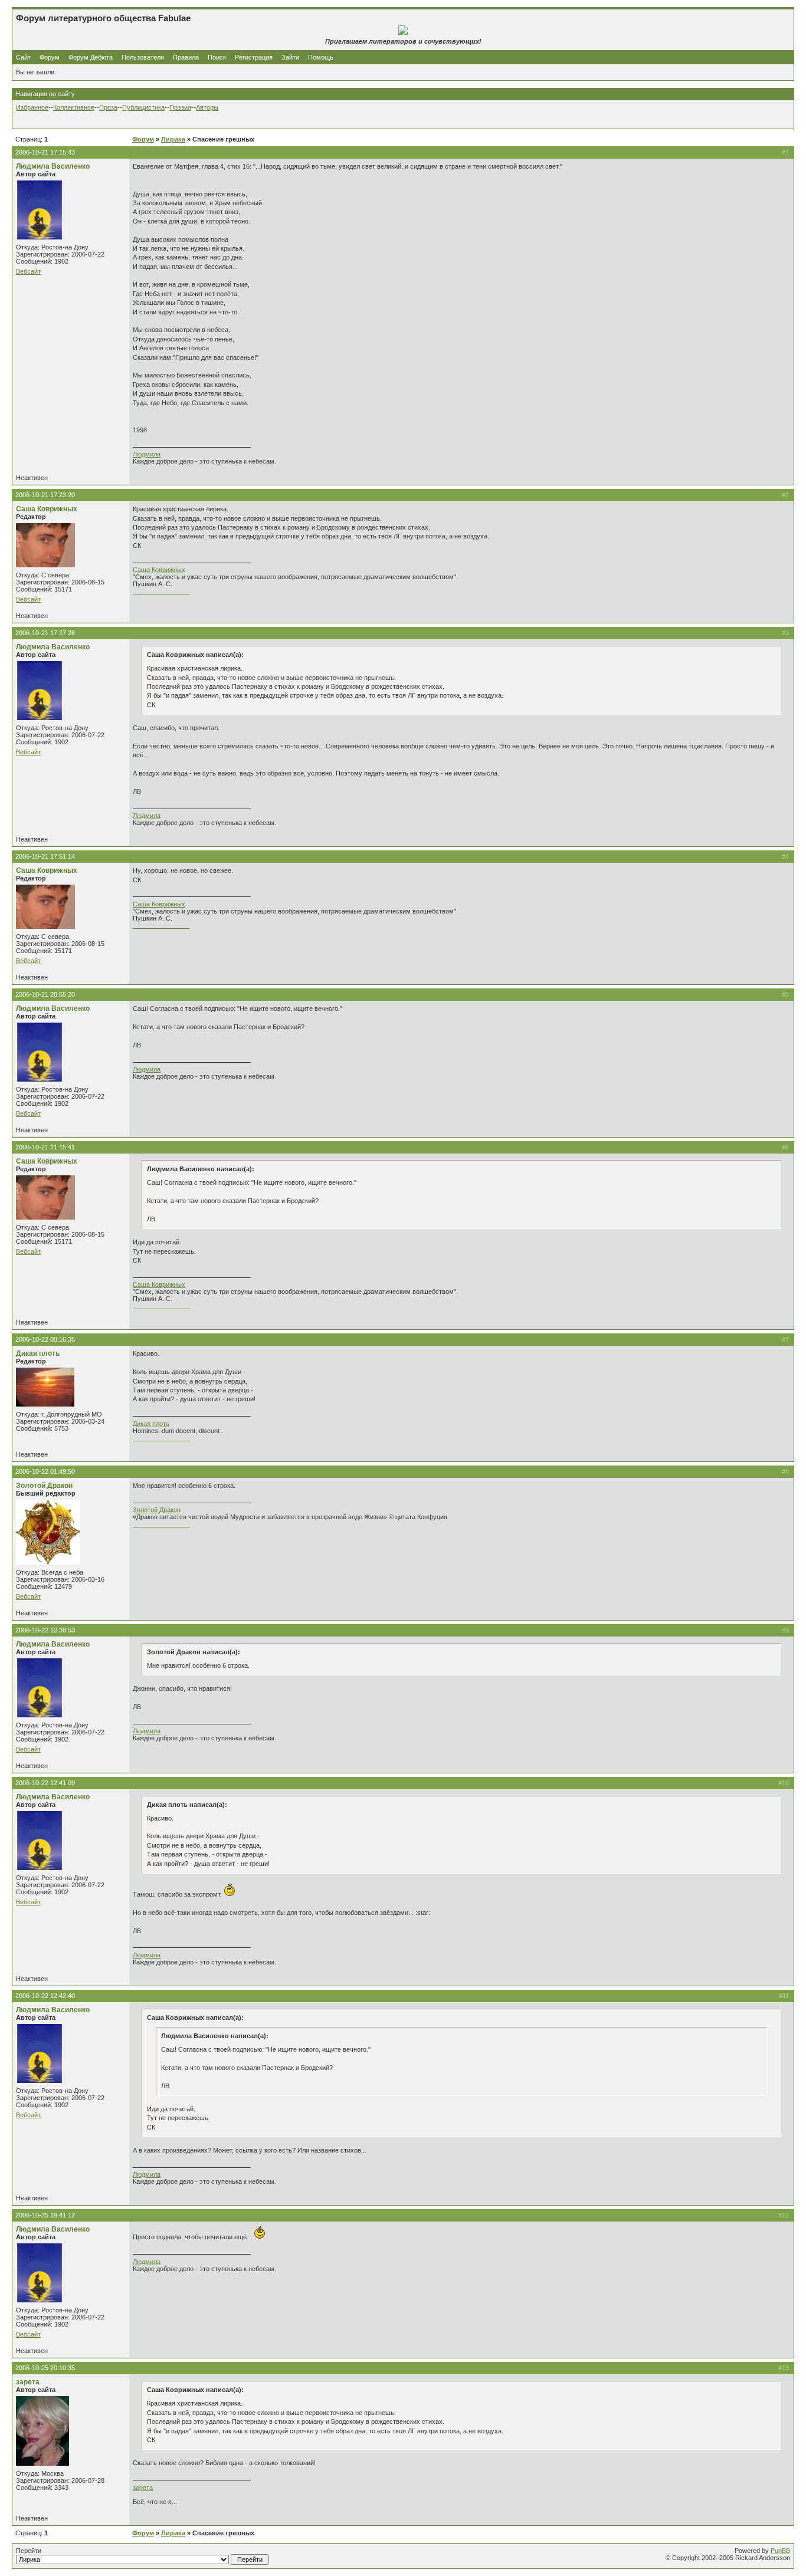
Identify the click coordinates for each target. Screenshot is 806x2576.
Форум (50, 57)
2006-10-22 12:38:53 (45, 1630)
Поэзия (180, 107)
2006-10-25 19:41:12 (45, 2215)
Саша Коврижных (47, 509)
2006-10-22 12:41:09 (45, 1783)
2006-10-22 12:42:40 (45, 1996)
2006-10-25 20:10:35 (45, 2368)
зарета (28, 2382)
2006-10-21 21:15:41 (45, 1147)
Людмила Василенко (53, 166)
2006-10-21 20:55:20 (45, 994)
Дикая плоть (38, 1353)
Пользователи (143, 57)
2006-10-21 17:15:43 (45, 152)
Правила (186, 57)
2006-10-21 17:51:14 (45, 856)
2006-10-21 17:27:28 (45, 633)
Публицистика (143, 107)
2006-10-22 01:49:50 (45, 1471)
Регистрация (254, 57)
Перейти (29, 2551)
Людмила (147, 454)
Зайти (290, 57)
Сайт (24, 57)
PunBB (780, 2551)
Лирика (173, 139)
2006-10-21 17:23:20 (45, 495)
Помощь (321, 57)
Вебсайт (28, 271)
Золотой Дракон (44, 1486)
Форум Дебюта (91, 57)
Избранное (32, 107)
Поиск (217, 57)
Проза (108, 107)
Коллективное (74, 107)
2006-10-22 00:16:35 (45, 1339)
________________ (161, 591)
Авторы (207, 107)
